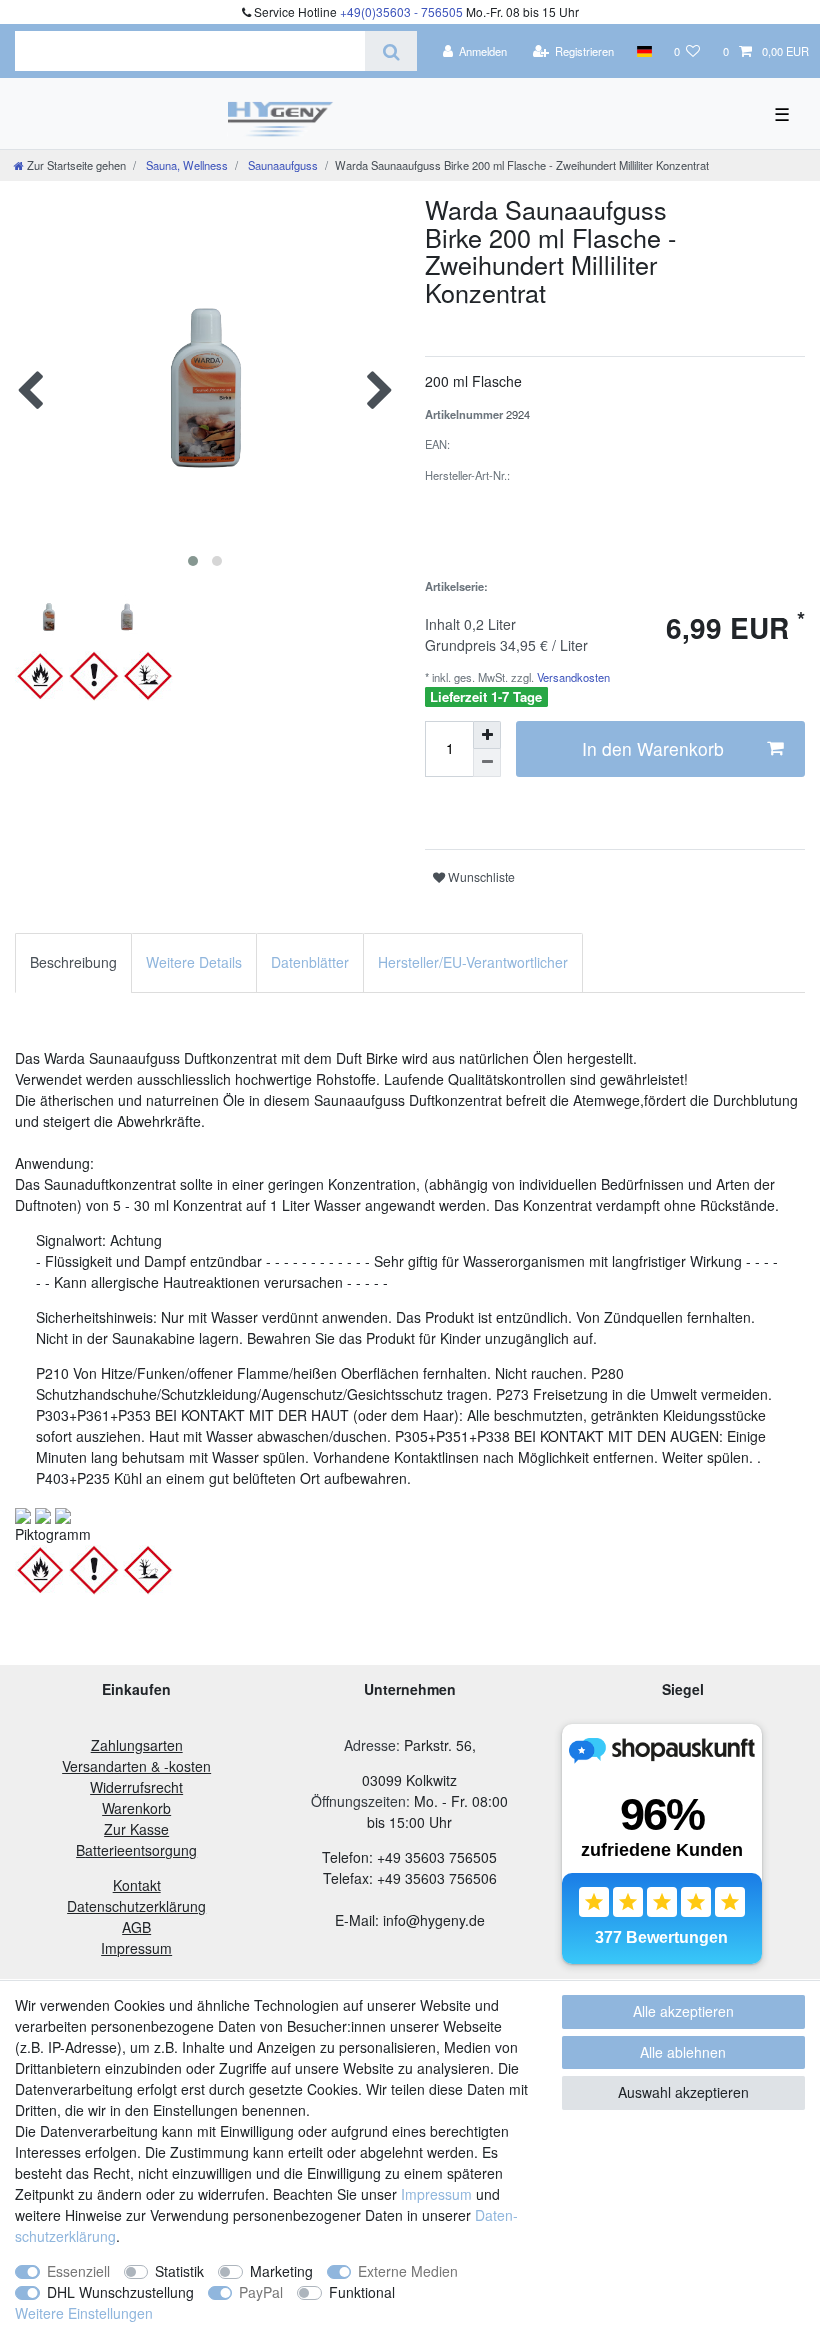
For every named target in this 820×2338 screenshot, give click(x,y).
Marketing (281, 2271)
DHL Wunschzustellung (120, 2292)
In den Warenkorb (653, 748)
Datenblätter (310, 962)
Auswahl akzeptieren (683, 2092)
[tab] (73, 962)
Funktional (362, 2292)
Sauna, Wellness (185, 165)
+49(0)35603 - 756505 (401, 11)
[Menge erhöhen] (487, 735)
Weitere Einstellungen (84, 2313)
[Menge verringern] (487, 763)
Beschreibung (73, 962)
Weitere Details (194, 962)
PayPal (261, 2292)
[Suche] (390, 51)
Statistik (179, 2271)
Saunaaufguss (281, 165)
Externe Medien (408, 2271)
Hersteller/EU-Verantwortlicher (473, 962)
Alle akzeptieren (683, 2011)
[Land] (643, 51)
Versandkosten (572, 677)
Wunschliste (480, 876)
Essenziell (78, 2271)
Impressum (436, 2194)
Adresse (370, 1745)
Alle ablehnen (683, 2052)
